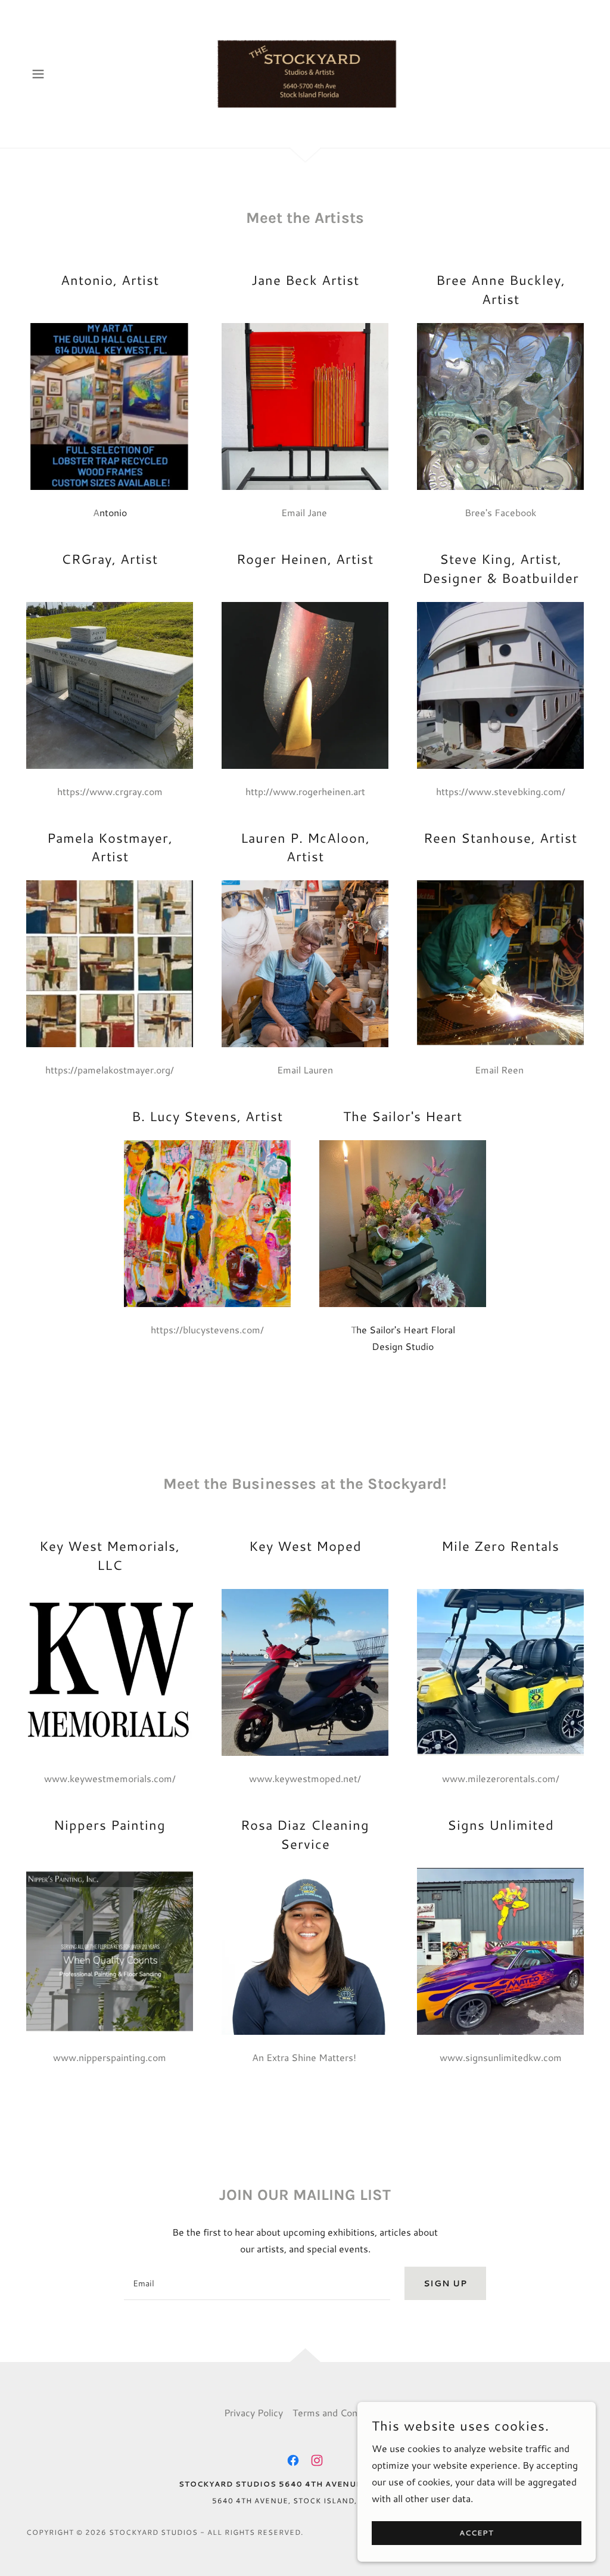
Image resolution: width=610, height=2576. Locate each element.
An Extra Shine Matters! (305, 2057)
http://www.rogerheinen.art (305, 791)
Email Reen (500, 1070)
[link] (305, 72)
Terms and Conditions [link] (340, 2412)
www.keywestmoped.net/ (305, 1778)
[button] (38, 74)
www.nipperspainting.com (110, 2057)
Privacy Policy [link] (253, 2412)
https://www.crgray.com (110, 791)
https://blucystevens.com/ (207, 1329)
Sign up (445, 2283)
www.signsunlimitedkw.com (501, 2057)
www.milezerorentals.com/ (501, 1778)
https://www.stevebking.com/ (501, 791)
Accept (477, 2533)
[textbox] (257, 2283)
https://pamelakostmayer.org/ (110, 1070)
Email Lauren (305, 1070)
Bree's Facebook (500, 512)
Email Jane (305, 512)
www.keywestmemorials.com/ (110, 1778)
